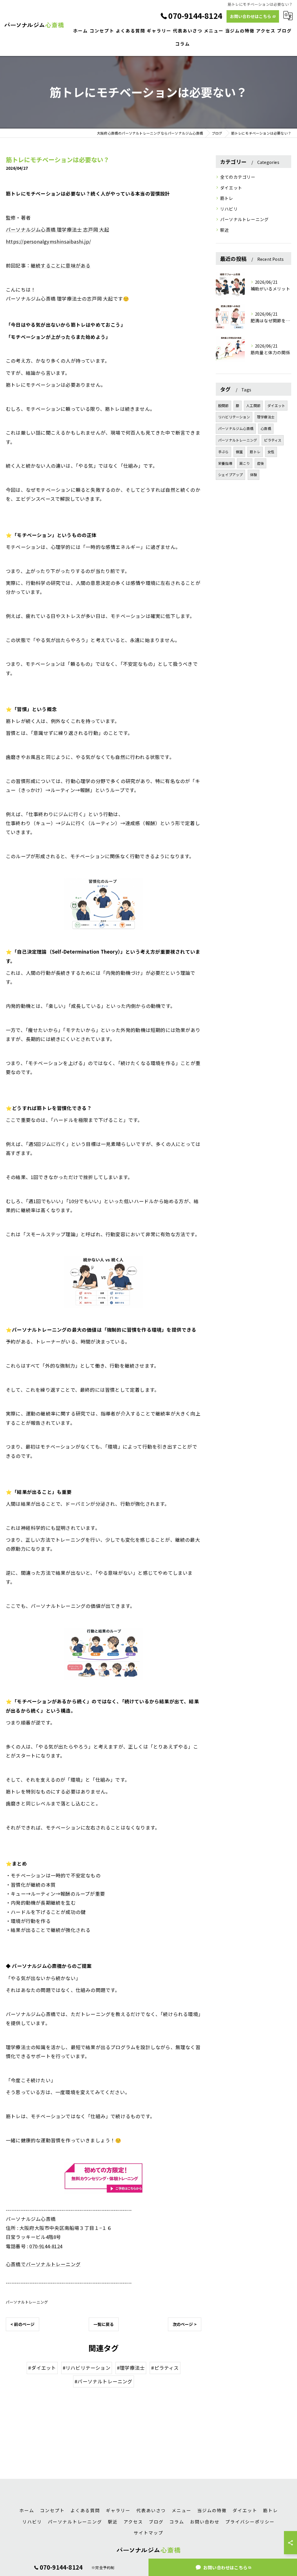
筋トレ (227, 198)
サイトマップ (148, 2533)
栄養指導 (225, 463)
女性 (271, 452)
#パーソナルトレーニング (103, 2381)
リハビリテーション (234, 417)
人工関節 (253, 405)
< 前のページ (22, 2324)
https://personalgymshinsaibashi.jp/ (48, 241)
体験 (253, 474)
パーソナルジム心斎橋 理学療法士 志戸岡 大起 (58, 229)
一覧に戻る (104, 2324)
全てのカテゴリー (238, 177)
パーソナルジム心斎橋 (236, 428)
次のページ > (185, 2324)
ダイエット (231, 188)
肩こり (245, 463)
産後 (260, 463)
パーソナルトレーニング (27, 2302)
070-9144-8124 (46, 2246)
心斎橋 (266, 428)
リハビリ (229, 209)
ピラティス (273, 440)
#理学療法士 (131, 2368)
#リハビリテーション (87, 2368)
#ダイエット (42, 2368)
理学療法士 (266, 417)
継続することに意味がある (61, 265)
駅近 (224, 230)
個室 (239, 452)
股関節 (223, 405)
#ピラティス (165, 2368)
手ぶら (223, 452)
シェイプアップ (230, 474)
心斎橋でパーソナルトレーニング (43, 2264)
